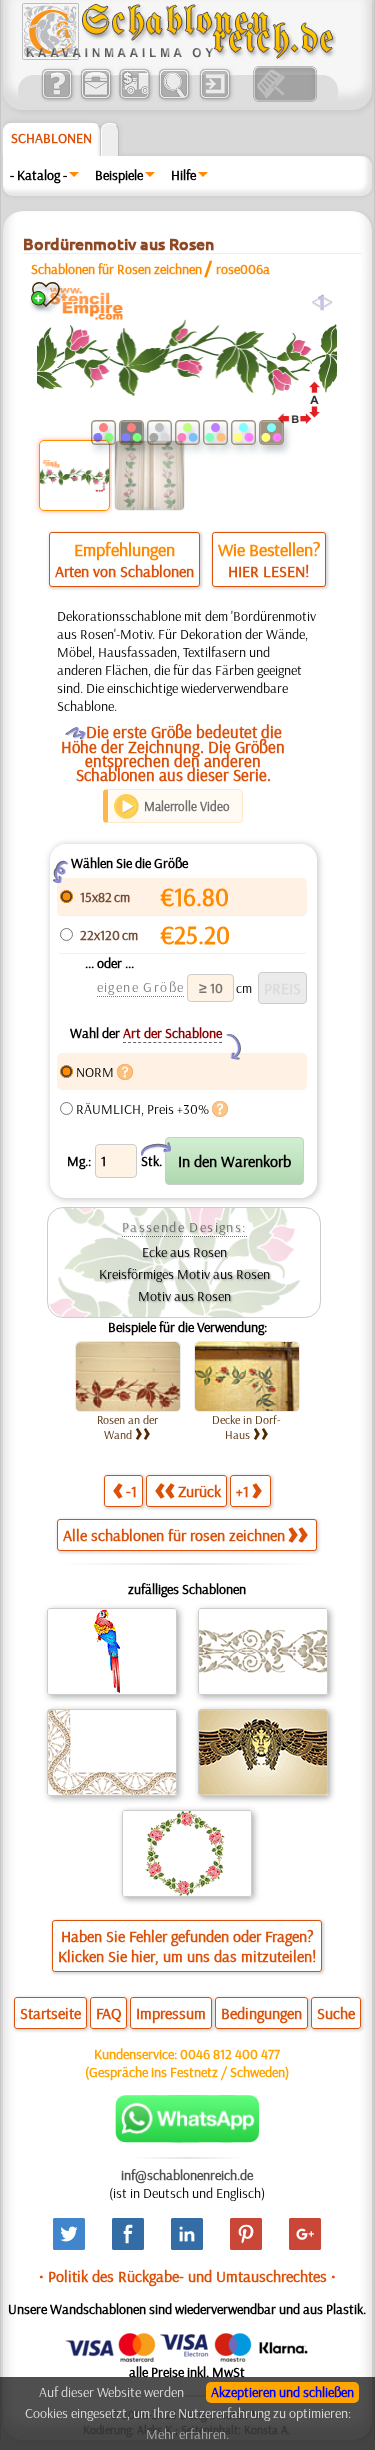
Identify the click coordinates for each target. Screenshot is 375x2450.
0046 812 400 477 (230, 2054)
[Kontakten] (95, 97)
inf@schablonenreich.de (187, 2175)
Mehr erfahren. (187, 2434)
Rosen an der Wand (127, 1427)
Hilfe (183, 175)
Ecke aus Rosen (184, 1252)
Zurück (199, 1491)
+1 (242, 1491)
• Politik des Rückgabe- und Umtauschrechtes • (187, 2276)
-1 (131, 1491)
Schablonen (51, 138)
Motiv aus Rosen (184, 1296)
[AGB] (134, 97)
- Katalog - (38, 175)
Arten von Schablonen (124, 571)
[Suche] (173, 97)
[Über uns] (56, 97)
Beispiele (119, 175)
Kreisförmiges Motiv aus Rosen (184, 1274)
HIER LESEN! (268, 571)
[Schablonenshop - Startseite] (177, 55)
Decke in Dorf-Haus (246, 1427)
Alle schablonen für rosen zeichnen (174, 1535)
